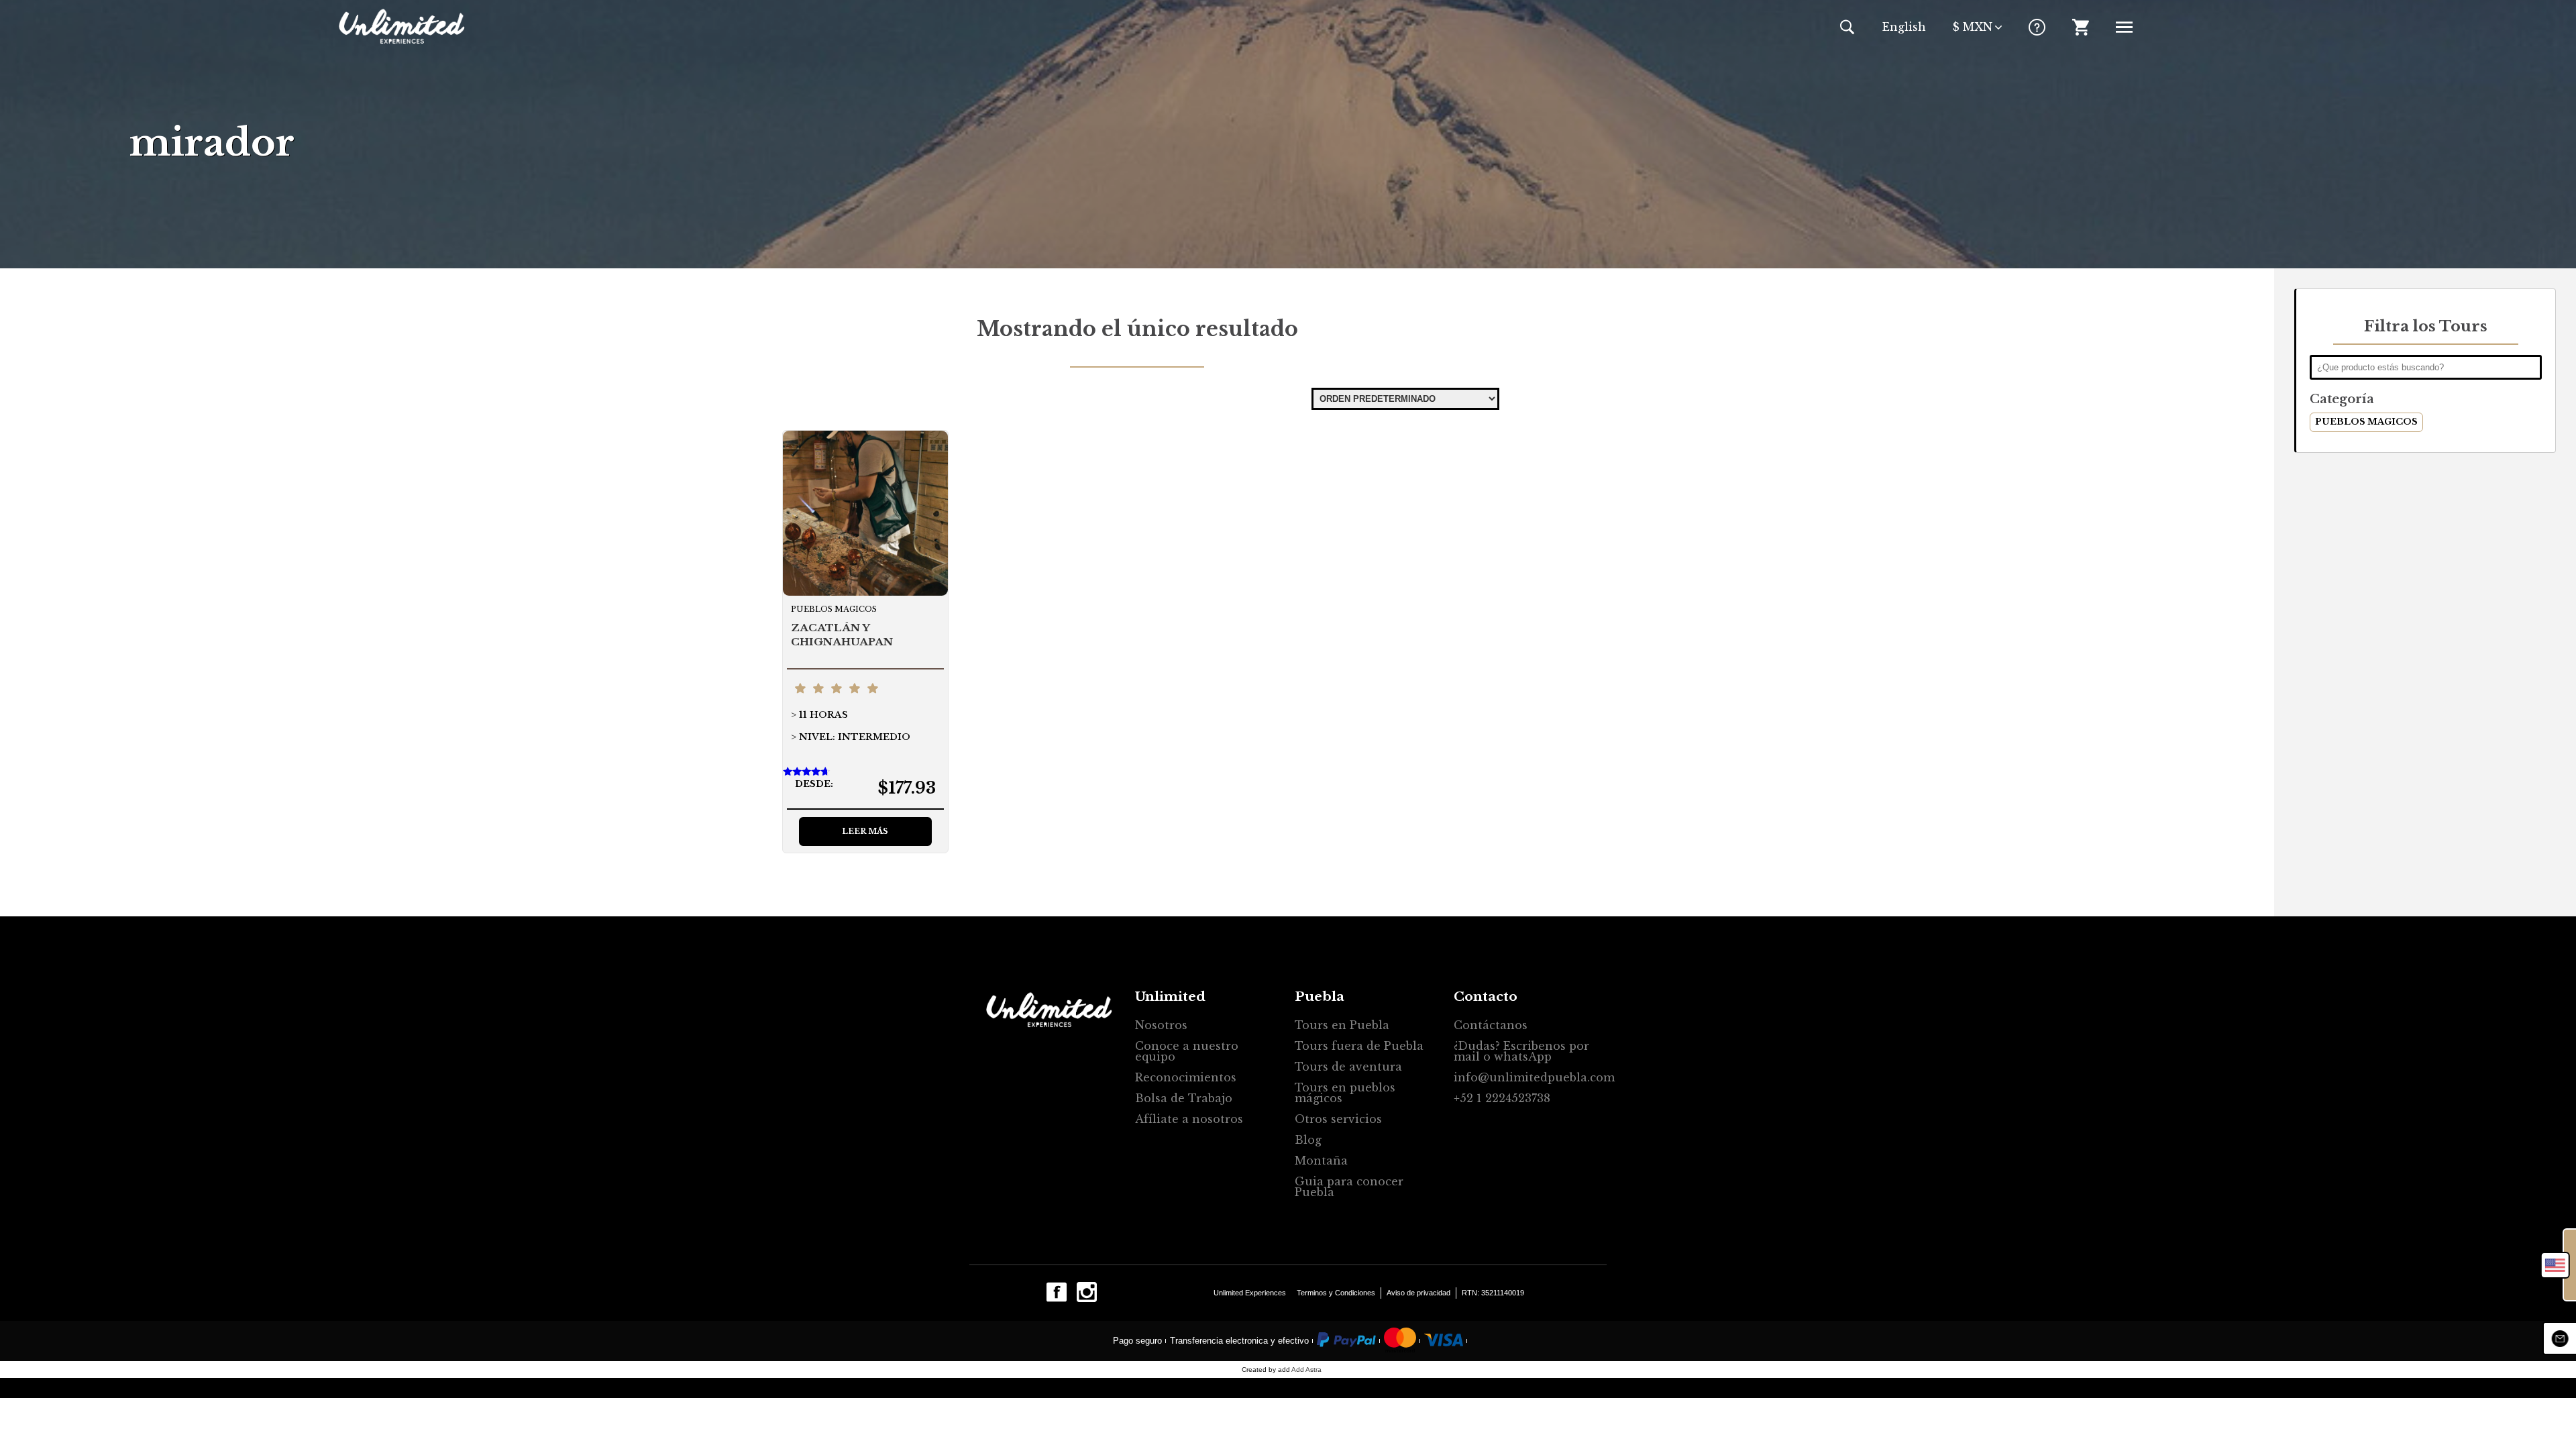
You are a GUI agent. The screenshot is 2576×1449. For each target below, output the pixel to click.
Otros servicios (1338, 1119)
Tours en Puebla (1342, 1025)
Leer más (865, 831)
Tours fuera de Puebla (1359, 1046)
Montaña (1321, 1161)
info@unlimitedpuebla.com (1527, 1077)
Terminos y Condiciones (1336, 1293)
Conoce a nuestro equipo (1187, 1051)
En (1904, 27)
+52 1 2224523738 (1502, 1098)
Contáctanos (1491, 1025)
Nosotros (1161, 1025)
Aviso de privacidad (1418, 1293)
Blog (1308, 1140)
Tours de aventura (1348, 1067)
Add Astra (1306, 1370)
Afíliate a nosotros (1189, 1119)
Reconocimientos (1186, 1077)
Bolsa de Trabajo (1184, 1098)
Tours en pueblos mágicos (1345, 1093)
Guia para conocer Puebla (1349, 1187)
